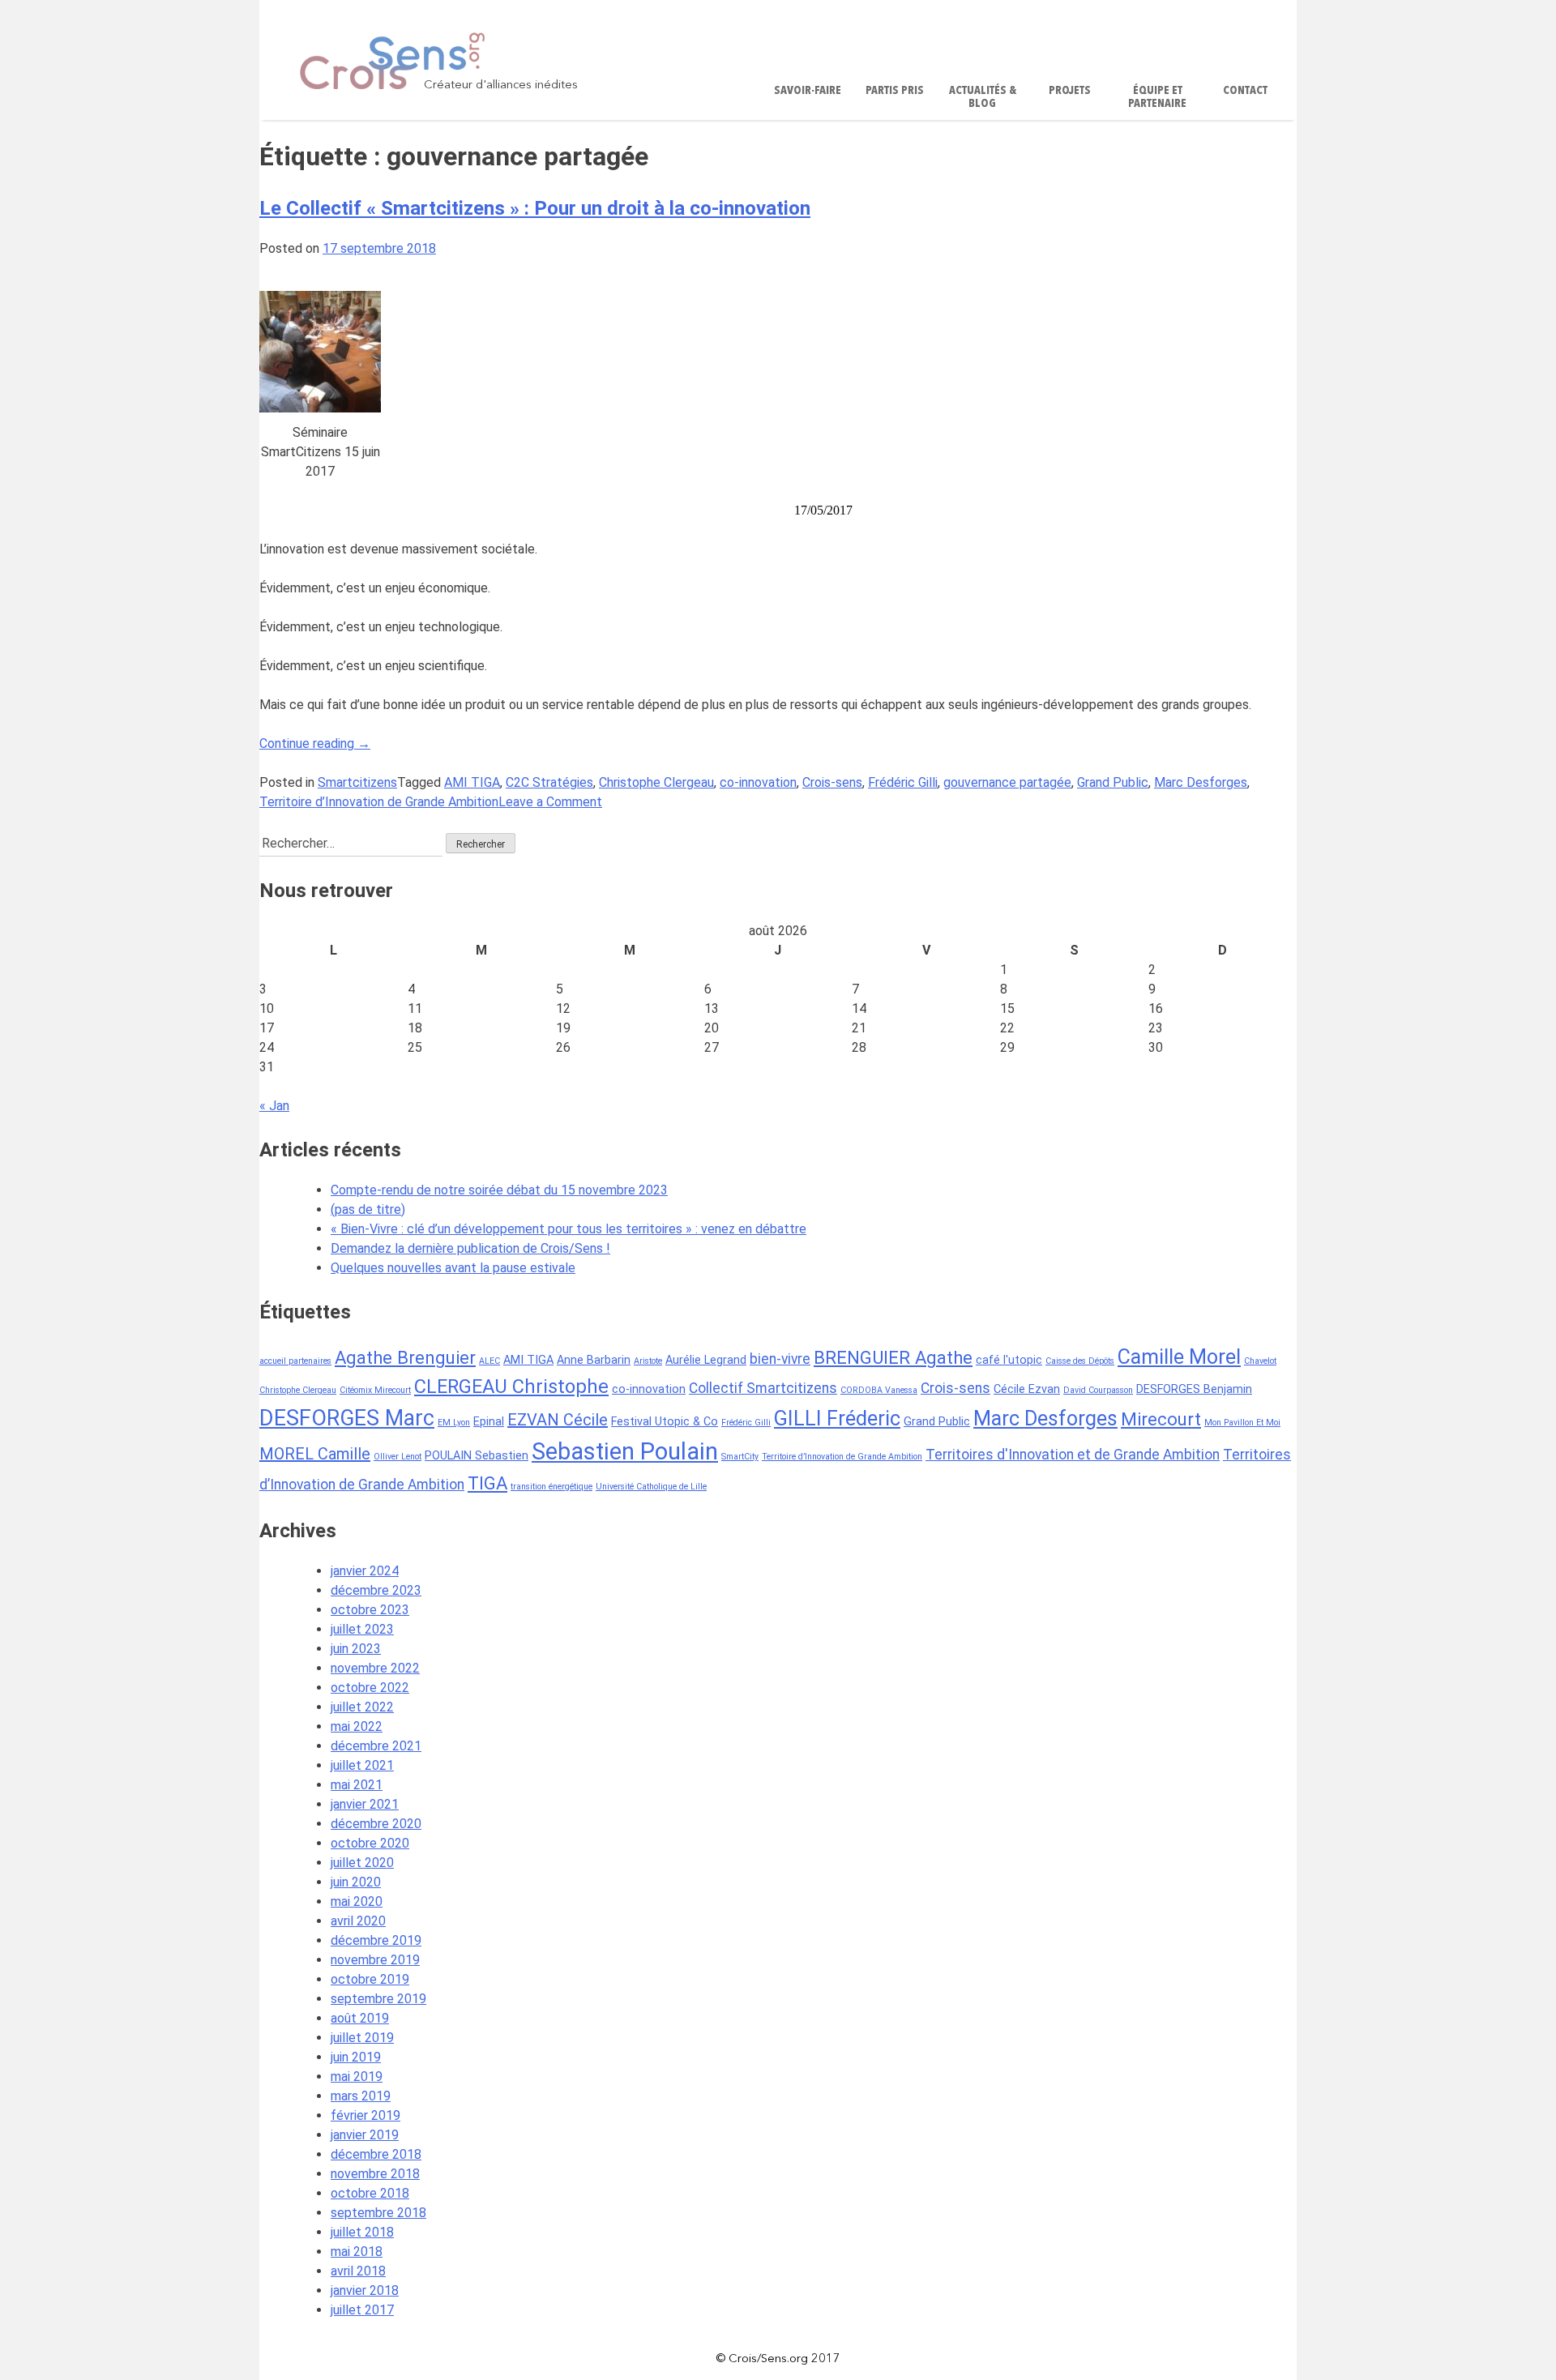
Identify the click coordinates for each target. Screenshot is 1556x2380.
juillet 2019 (362, 2038)
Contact (1245, 91)
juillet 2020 (362, 1863)
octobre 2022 (370, 1688)
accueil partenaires (295, 1361)
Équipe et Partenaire (1157, 98)
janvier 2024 (365, 1571)
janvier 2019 (365, 2135)
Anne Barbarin (594, 1360)
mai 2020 (357, 1901)
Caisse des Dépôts (1080, 1361)
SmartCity (740, 1457)
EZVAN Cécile (558, 1420)
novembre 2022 (375, 1668)
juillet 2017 (362, 2310)
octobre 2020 (370, 1843)
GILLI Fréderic (837, 1419)
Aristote (648, 1361)
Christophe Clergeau (656, 782)
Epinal (489, 1422)
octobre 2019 (370, 1979)
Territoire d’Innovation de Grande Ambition (379, 802)
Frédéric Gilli (903, 782)
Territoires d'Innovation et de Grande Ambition (1073, 1455)
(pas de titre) (368, 1209)
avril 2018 (358, 2271)
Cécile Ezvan (1027, 1389)
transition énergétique (551, 1487)
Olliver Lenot (398, 1457)
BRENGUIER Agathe (893, 1357)
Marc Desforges (1201, 782)
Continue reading (315, 743)
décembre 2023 (376, 1590)
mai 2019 (357, 2077)
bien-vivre (780, 1359)
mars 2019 (361, 2096)
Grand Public (1113, 782)
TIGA (487, 1483)
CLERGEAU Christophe (511, 1387)
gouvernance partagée (1007, 782)
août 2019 (360, 2018)
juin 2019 (356, 2057)
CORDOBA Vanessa (879, 1390)
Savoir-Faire (808, 91)
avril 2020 (358, 1921)
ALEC (489, 1361)
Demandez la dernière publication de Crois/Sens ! (470, 1248)
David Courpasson (1098, 1390)
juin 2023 (356, 1649)
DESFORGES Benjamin (1194, 1389)
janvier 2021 (365, 1804)
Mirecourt (1161, 1419)
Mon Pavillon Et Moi (1242, 1423)
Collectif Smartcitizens (763, 1388)
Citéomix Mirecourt (375, 1390)
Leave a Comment (550, 802)
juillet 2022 (362, 1707)
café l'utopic (1009, 1360)
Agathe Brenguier (405, 1357)
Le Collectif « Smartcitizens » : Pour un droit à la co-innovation (535, 208)
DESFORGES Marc (347, 1418)
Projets (1070, 91)
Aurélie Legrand (706, 1360)
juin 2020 (356, 1882)
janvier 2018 (365, 2290)
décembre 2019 (376, 1940)
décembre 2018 (376, 2154)
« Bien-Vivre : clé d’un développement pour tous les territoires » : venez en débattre (569, 1229)
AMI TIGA (472, 782)
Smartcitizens (357, 782)
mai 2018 (357, 2252)
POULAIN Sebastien (477, 1456)
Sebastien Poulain (625, 1451)
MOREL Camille (315, 1454)
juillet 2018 (362, 2232)
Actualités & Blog (983, 98)
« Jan (274, 1106)
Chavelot (1260, 1361)
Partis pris (895, 91)
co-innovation (758, 782)
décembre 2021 (376, 1746)
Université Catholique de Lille (651, 1487)
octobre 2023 (370, 1610)
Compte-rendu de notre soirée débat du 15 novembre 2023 (499, 1190)
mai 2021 (357, 1785)
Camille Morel (1179, 1357)
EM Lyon (454, 1423)
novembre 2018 (375, 2174)
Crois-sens (832, 782)
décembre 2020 (376, 1824)
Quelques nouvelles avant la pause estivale (453, 1268)
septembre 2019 (378, 1999)
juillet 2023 (362, 1629)
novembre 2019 (375, 1960)
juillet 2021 (362, 1765)
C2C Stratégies (549, 782)
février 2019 (365, 2115)
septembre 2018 (378, 2213)
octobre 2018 (370, 2193)
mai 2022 (357, 1726)
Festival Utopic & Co (665, 1422)
